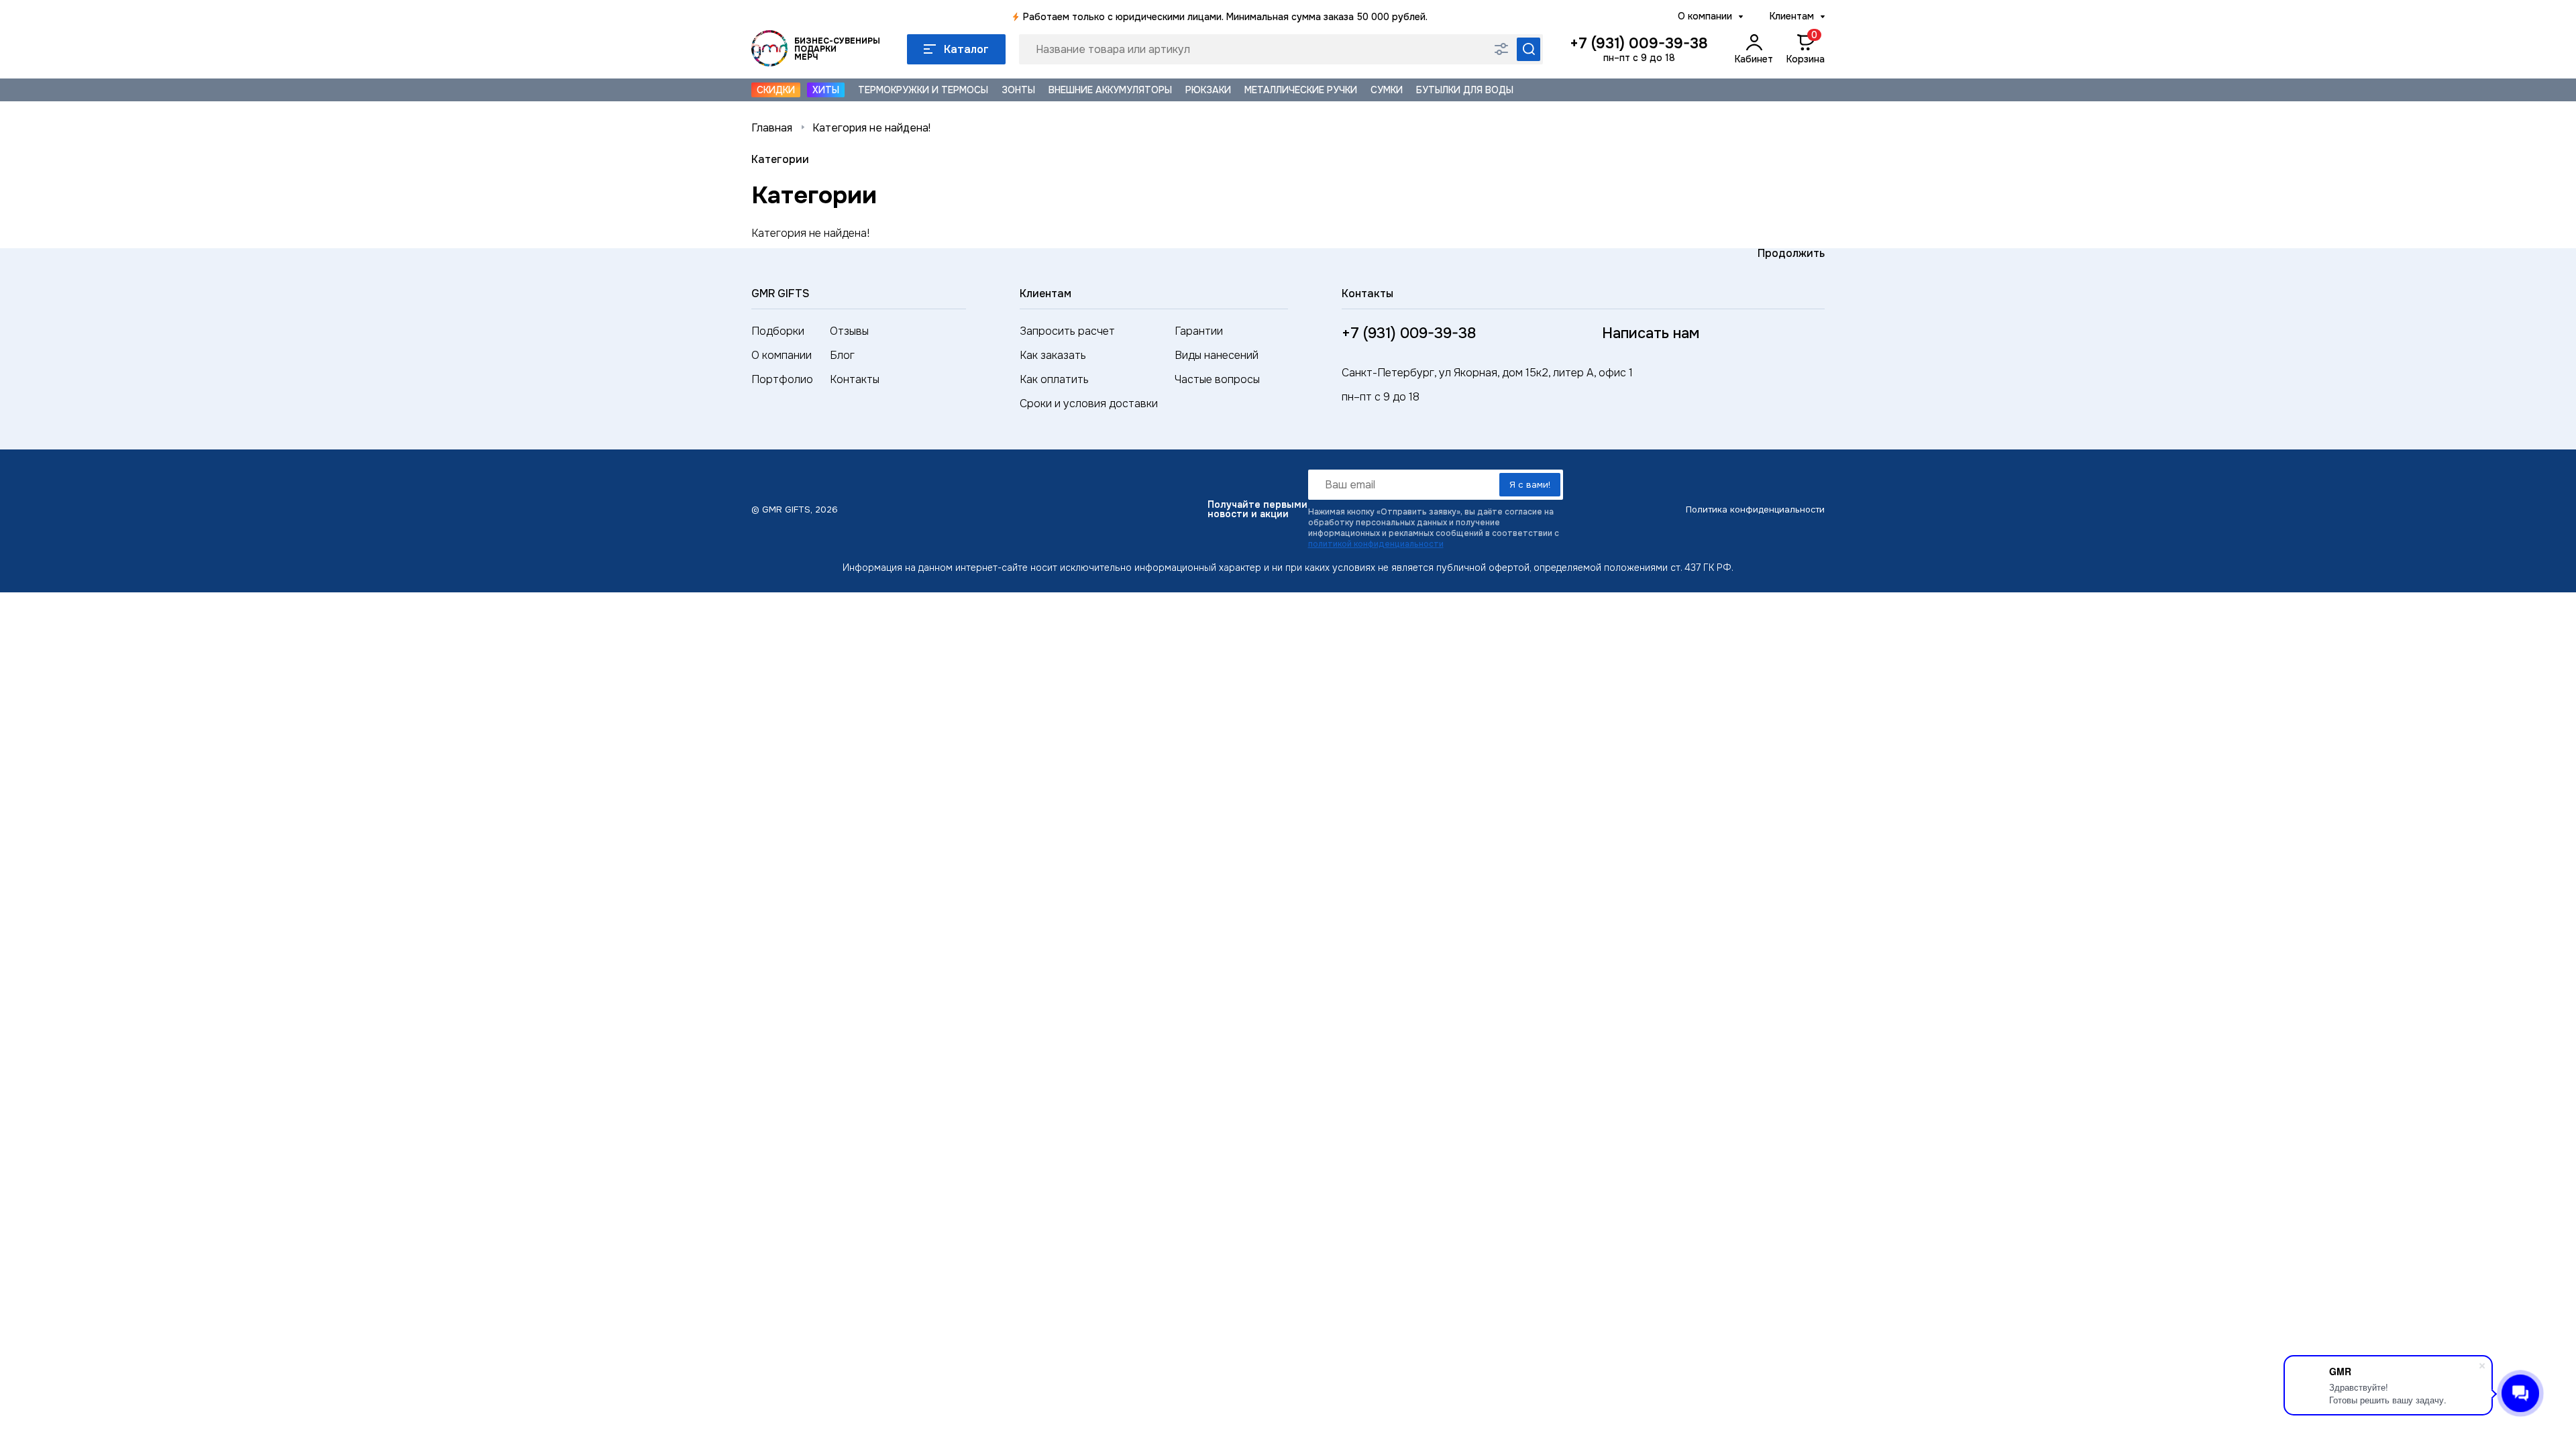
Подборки (778, 331)
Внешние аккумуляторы (1110, 90)
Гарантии (1199, 331)
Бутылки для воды (1465, 90)
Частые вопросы (1217, 379)
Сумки (1387, 90)
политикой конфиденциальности (1376, 544)
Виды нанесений (1217, 355)
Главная (772, 128)
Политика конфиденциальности (1755, 509)
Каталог (966, 49)
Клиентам (1792, 16)
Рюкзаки (1208, 90)
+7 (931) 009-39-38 (1639, 44)
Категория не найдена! (871, 128)
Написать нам (1651, 333)
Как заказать (1053, 355)
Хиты (826, 90)
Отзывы (849, 331)
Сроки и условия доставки (1089, 404)
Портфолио (782, 379)
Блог (842, 355)
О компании (1705, 16)
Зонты (1018, 90)
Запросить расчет (1067, 331)
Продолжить (1791, 253)
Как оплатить (1054, 379)
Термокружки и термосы (923, 90)
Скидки (776, 90)
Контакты (855, 379)
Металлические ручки (1301, 90)
